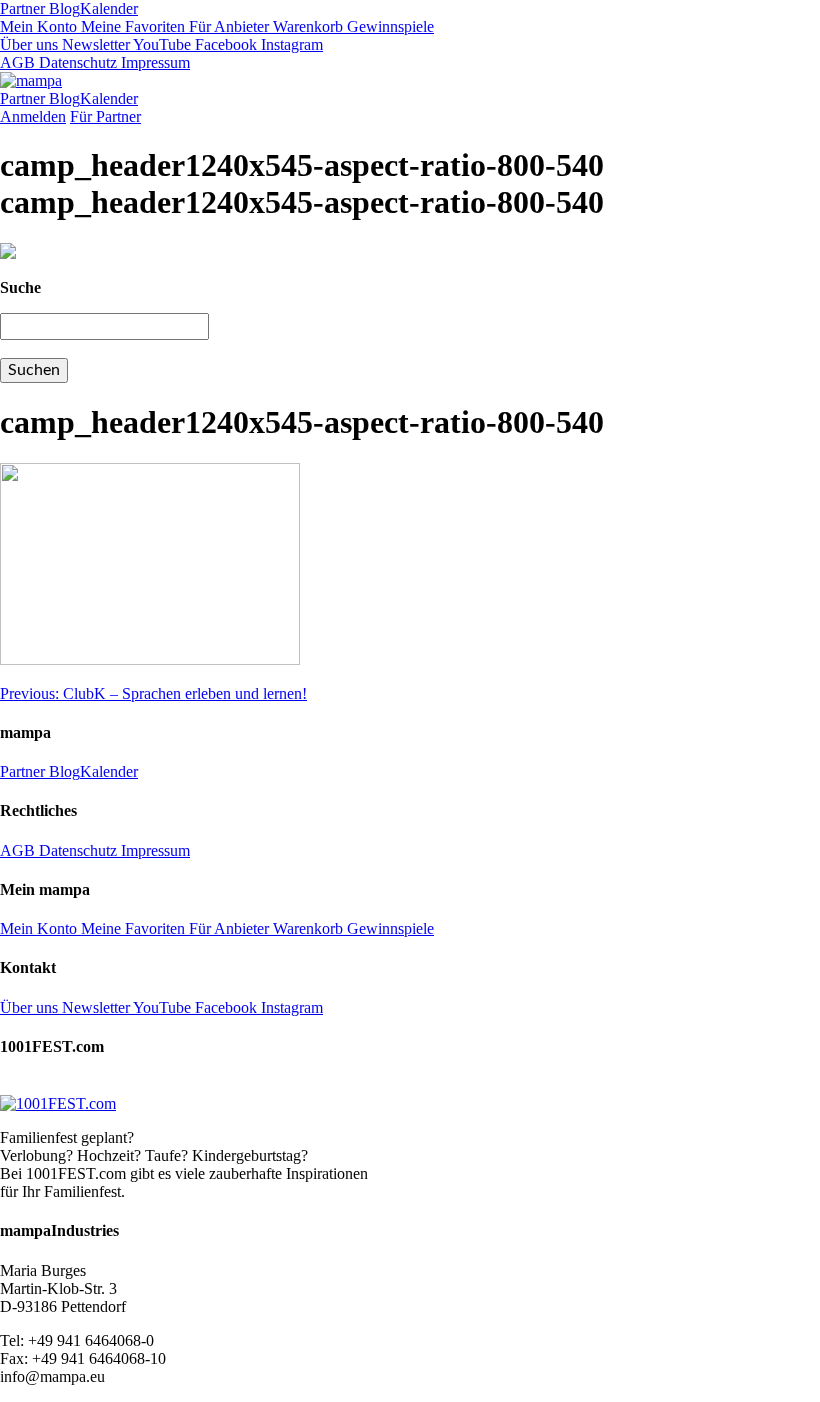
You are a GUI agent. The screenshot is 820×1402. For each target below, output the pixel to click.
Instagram (290, 44)
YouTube (160, 44)
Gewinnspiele (388, 26)
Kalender (109, 8)
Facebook (224, 44)
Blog (62, 8)
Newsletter (94, 44)
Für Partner (105, 116)
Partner (22, 8)
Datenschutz (76, 62)
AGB (17, 62)
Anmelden (33, 116)
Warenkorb (306, 26)
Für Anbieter (227, 26)
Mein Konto (38, 26)
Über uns (29, 44)
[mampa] (31, 80)
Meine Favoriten (131, 26)
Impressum (153, 62)
